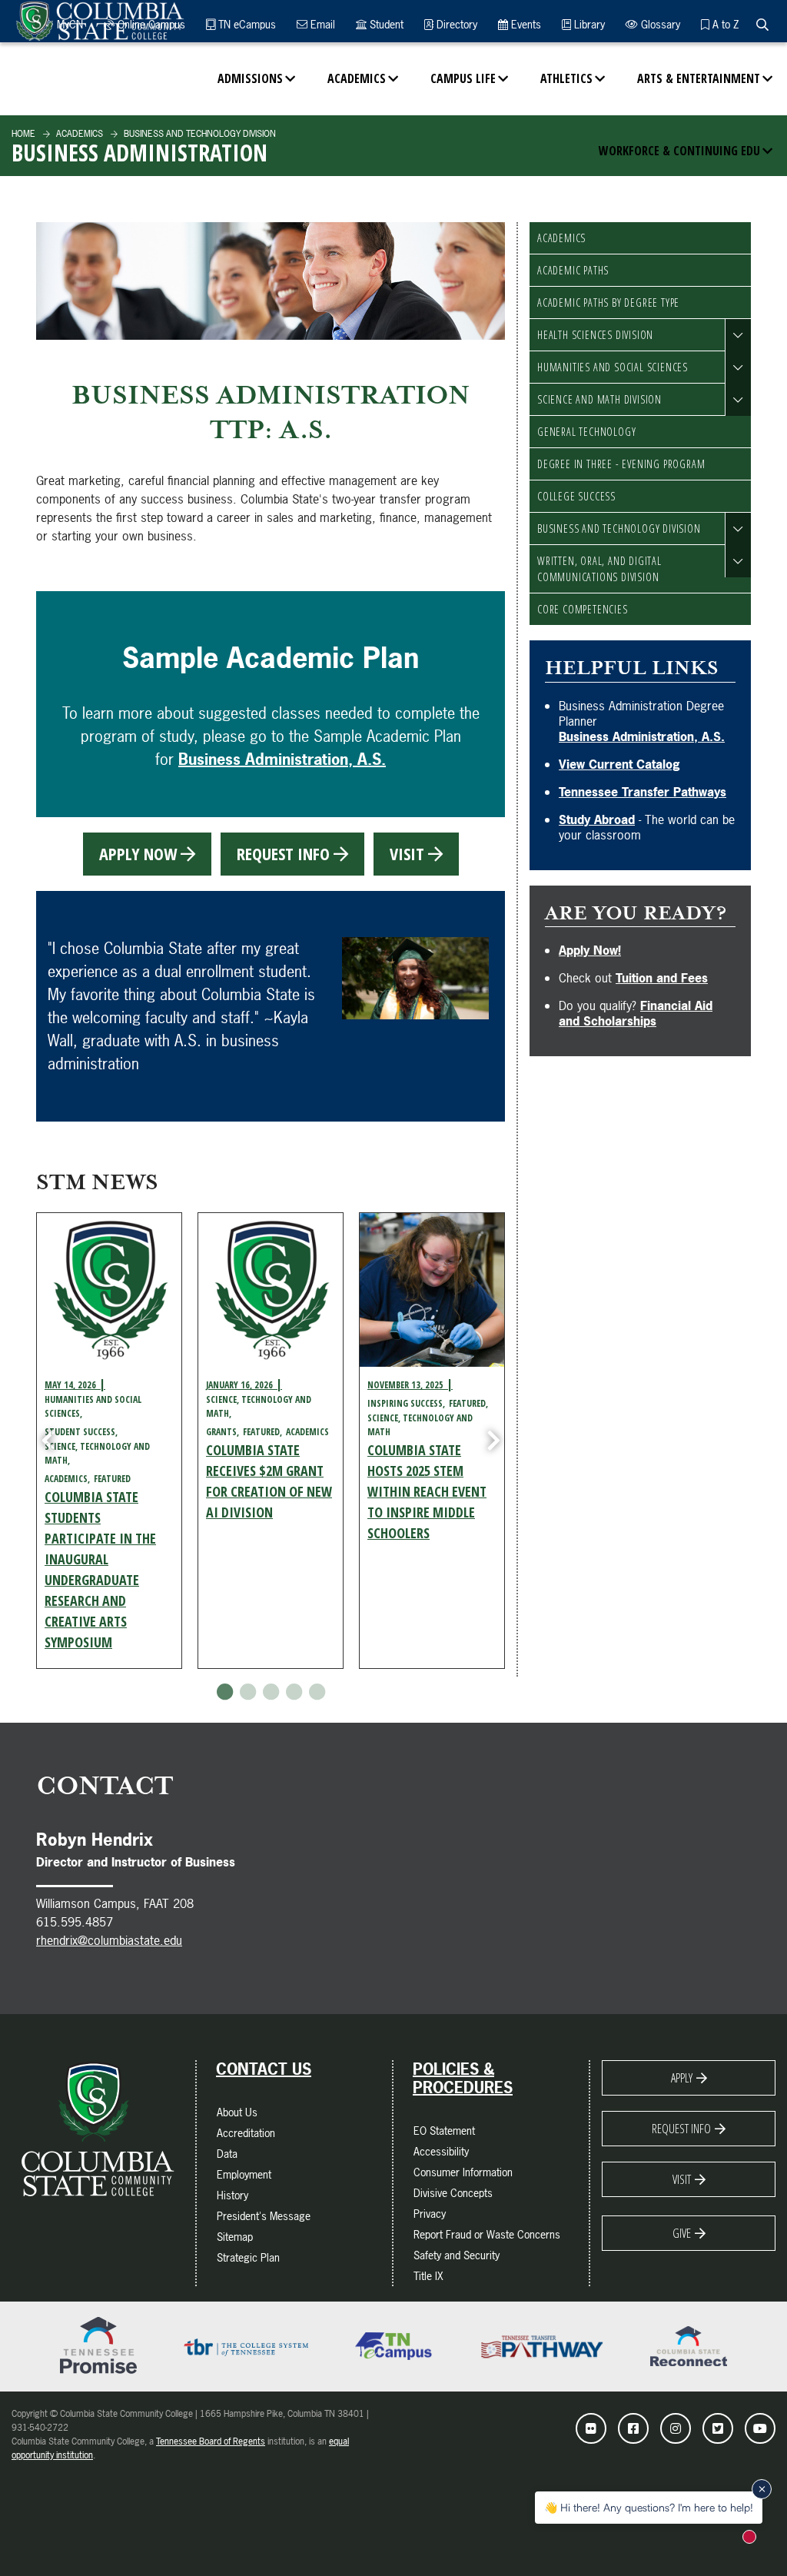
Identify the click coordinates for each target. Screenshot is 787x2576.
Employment (244, 2174)
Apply (682, 2078)
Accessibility (441, 2151)
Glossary (659, 24)
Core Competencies (583, 609)
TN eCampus (246, 24)
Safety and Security (457, 2255)
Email (321, 24)
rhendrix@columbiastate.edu (109, 1940)
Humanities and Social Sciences (613, 367)
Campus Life (463, 78)
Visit (682, 2179)
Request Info (681, 2129)
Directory (455, 24)
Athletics (566, 78)
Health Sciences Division (595, 335)
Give (682, 2233)
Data (227, 2154)
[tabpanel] (109, 1441)
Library (588, 24)
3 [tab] (271, 1692)
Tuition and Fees (662, 978)
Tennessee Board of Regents (211, 2441)
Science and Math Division (599, 399)
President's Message (264, 2216)
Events (525, 24)
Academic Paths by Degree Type (608, 302)
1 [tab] (224, 1692)
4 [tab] (294, 1692)
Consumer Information (463, 2172)
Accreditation (246, 2133)
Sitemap (235, 2237)
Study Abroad (597, 819)
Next (493, 1441)
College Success (576, 496)
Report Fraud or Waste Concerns (487, 2234)
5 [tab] (317, 1692)
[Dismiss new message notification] (762, 2489)
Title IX (428, 2276)
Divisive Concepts (453, 2193)
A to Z (724, 24)
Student (385, 24)
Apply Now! (590, 950)
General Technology (586, 432)
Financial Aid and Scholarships (636, 1013)
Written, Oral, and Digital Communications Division (599, 569)
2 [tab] (247, 1692)
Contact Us (264, 2069)
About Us (237, 2112)
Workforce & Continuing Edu (679, 151)
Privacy (430, 2214)
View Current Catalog (619, 764)
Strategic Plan (248, 2257)
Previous (48, 1441)
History (232, 2195)
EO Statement (444, 2131)
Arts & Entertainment (699, 78)
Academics (357, 78)
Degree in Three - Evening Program (621, 464)
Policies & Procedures (463, 2079)
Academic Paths (573, 270)
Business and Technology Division (619, 528)
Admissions (250, 78)
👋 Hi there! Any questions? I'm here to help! (649, 2507)
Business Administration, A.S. (282, 759)
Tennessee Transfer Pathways (643, 792)
